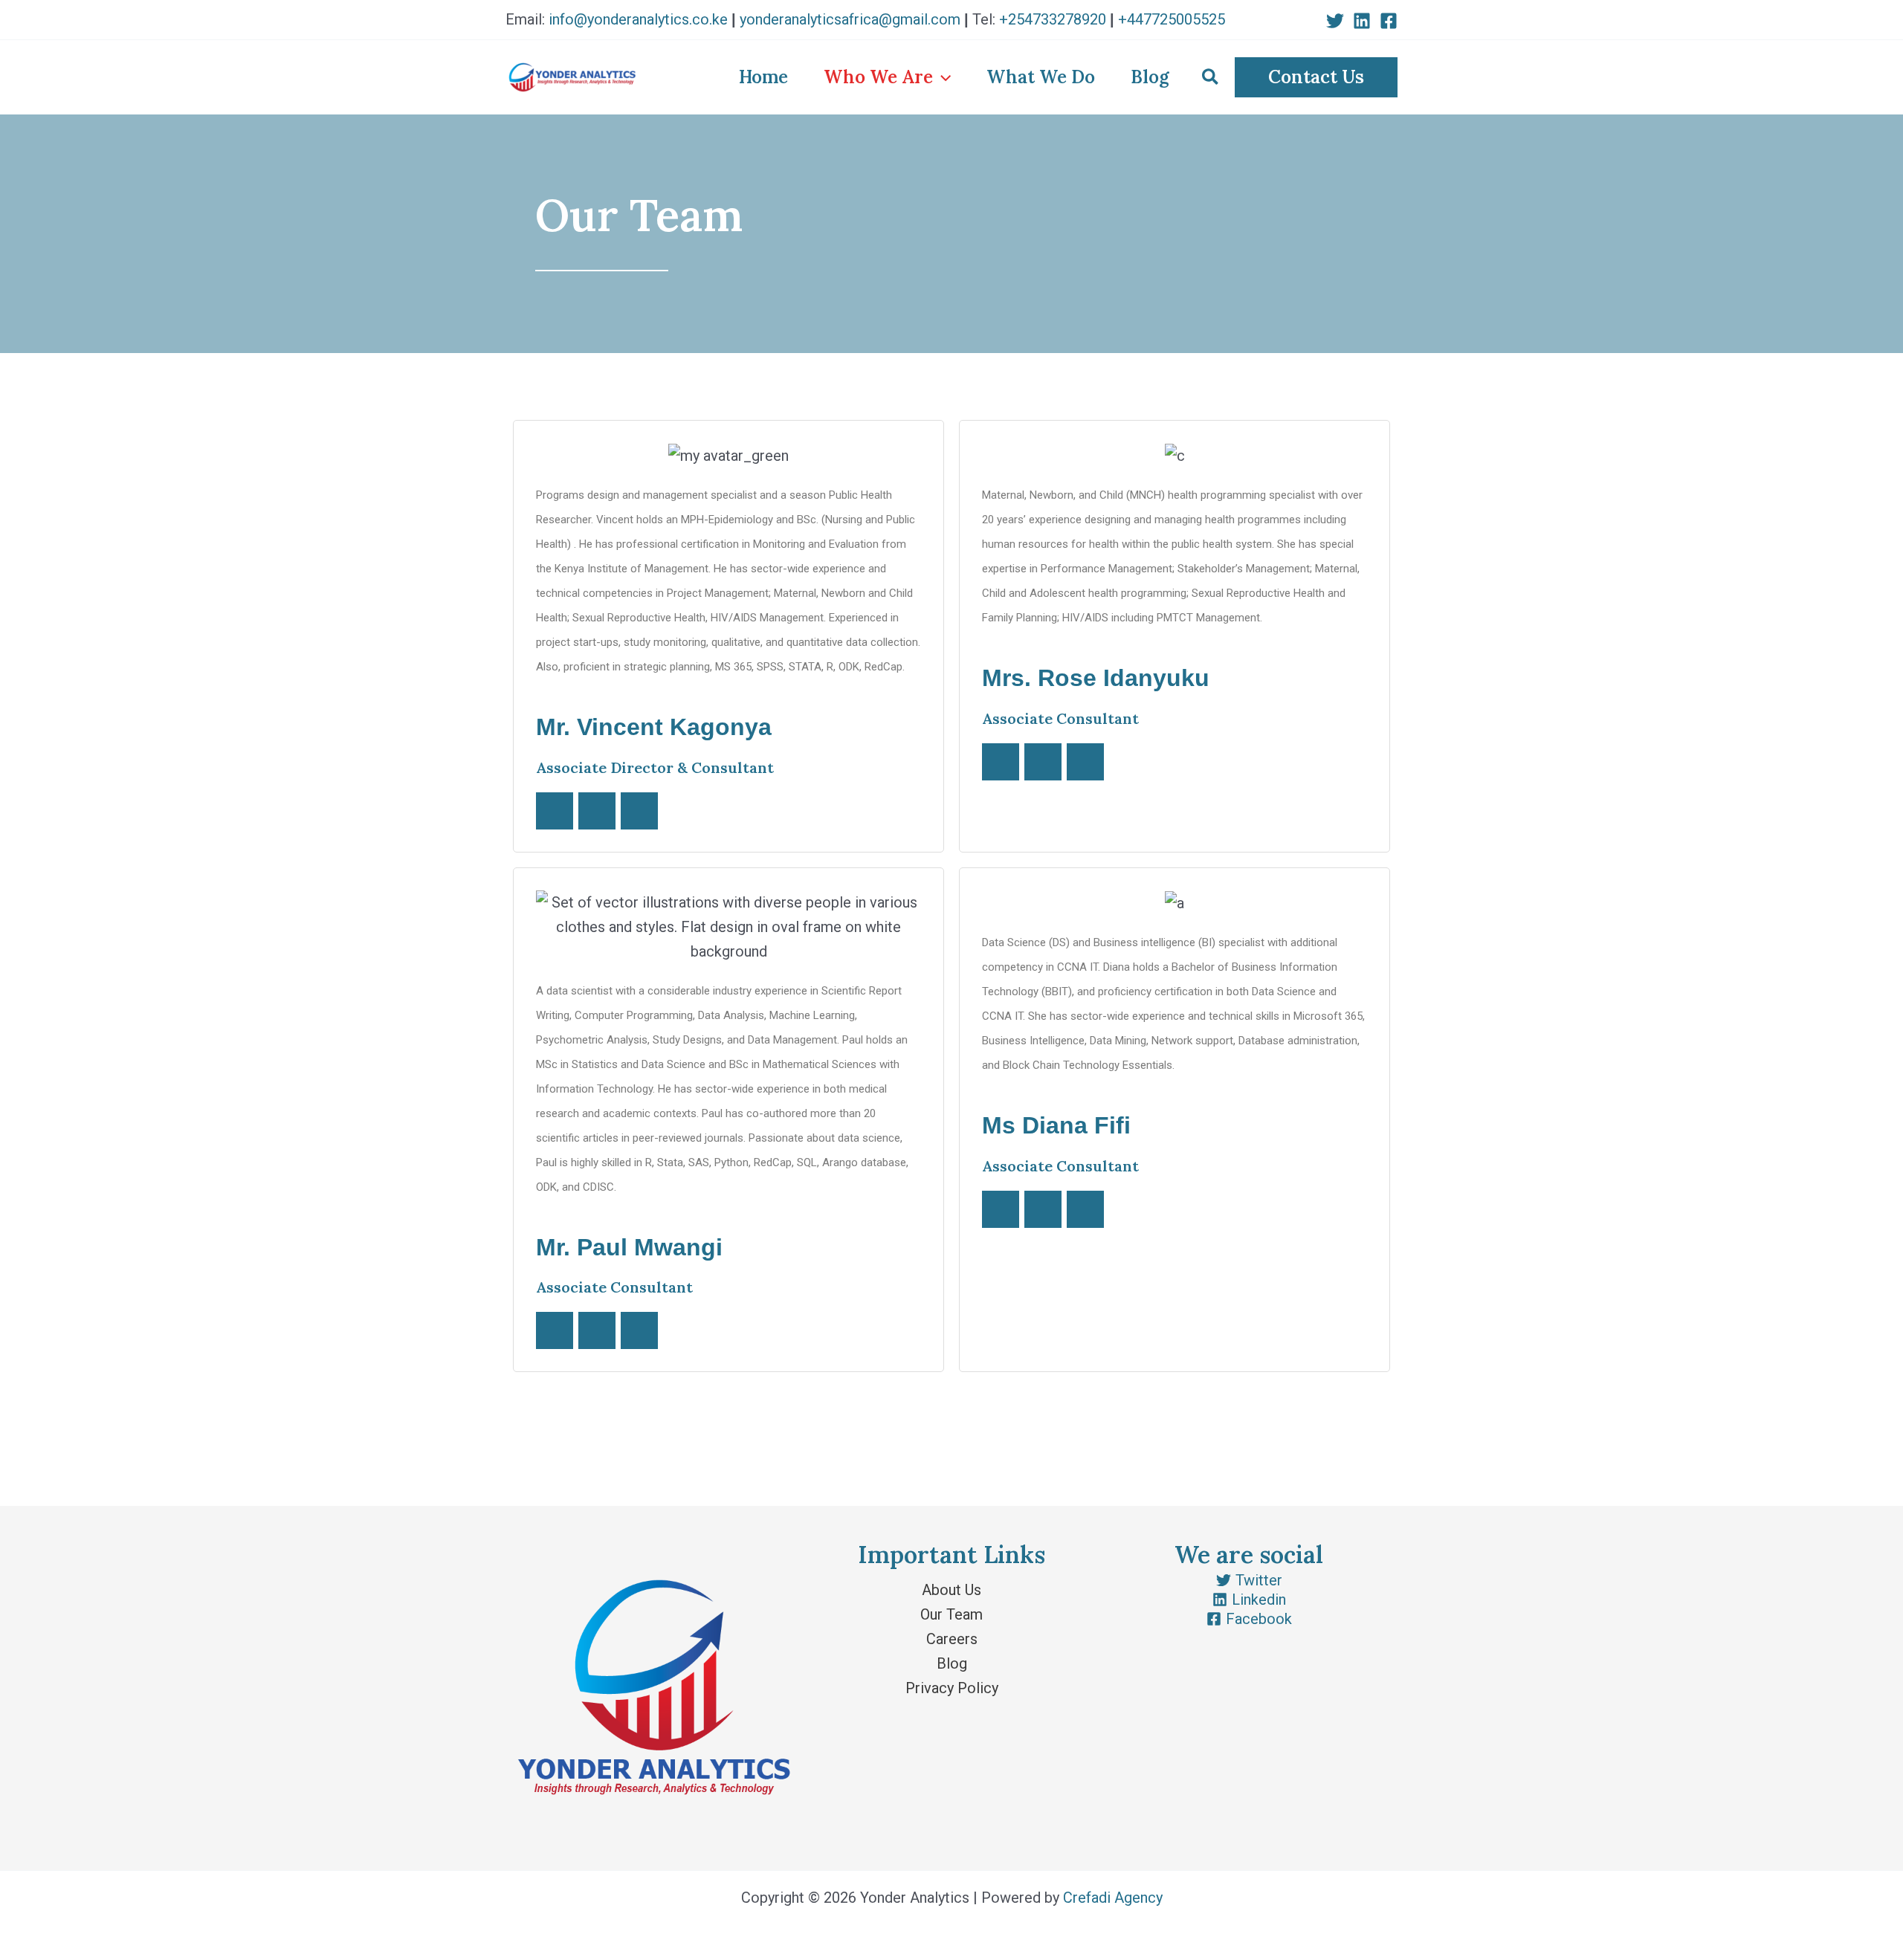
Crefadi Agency (1113, 1898)
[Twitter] (1335, 21)
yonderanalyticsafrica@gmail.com (850, 19)
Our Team (951, 1614)
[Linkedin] (1362, 21)
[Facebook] (1389, 21)
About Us (951, 1590)
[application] (942, 77)
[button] (1316, 77)
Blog (952, 1663)
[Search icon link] (1211, 80)
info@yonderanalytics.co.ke (638, 19)
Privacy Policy (952, 1688)
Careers (952, 1639)
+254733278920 (1053, 19)
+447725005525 (1172, 19)
